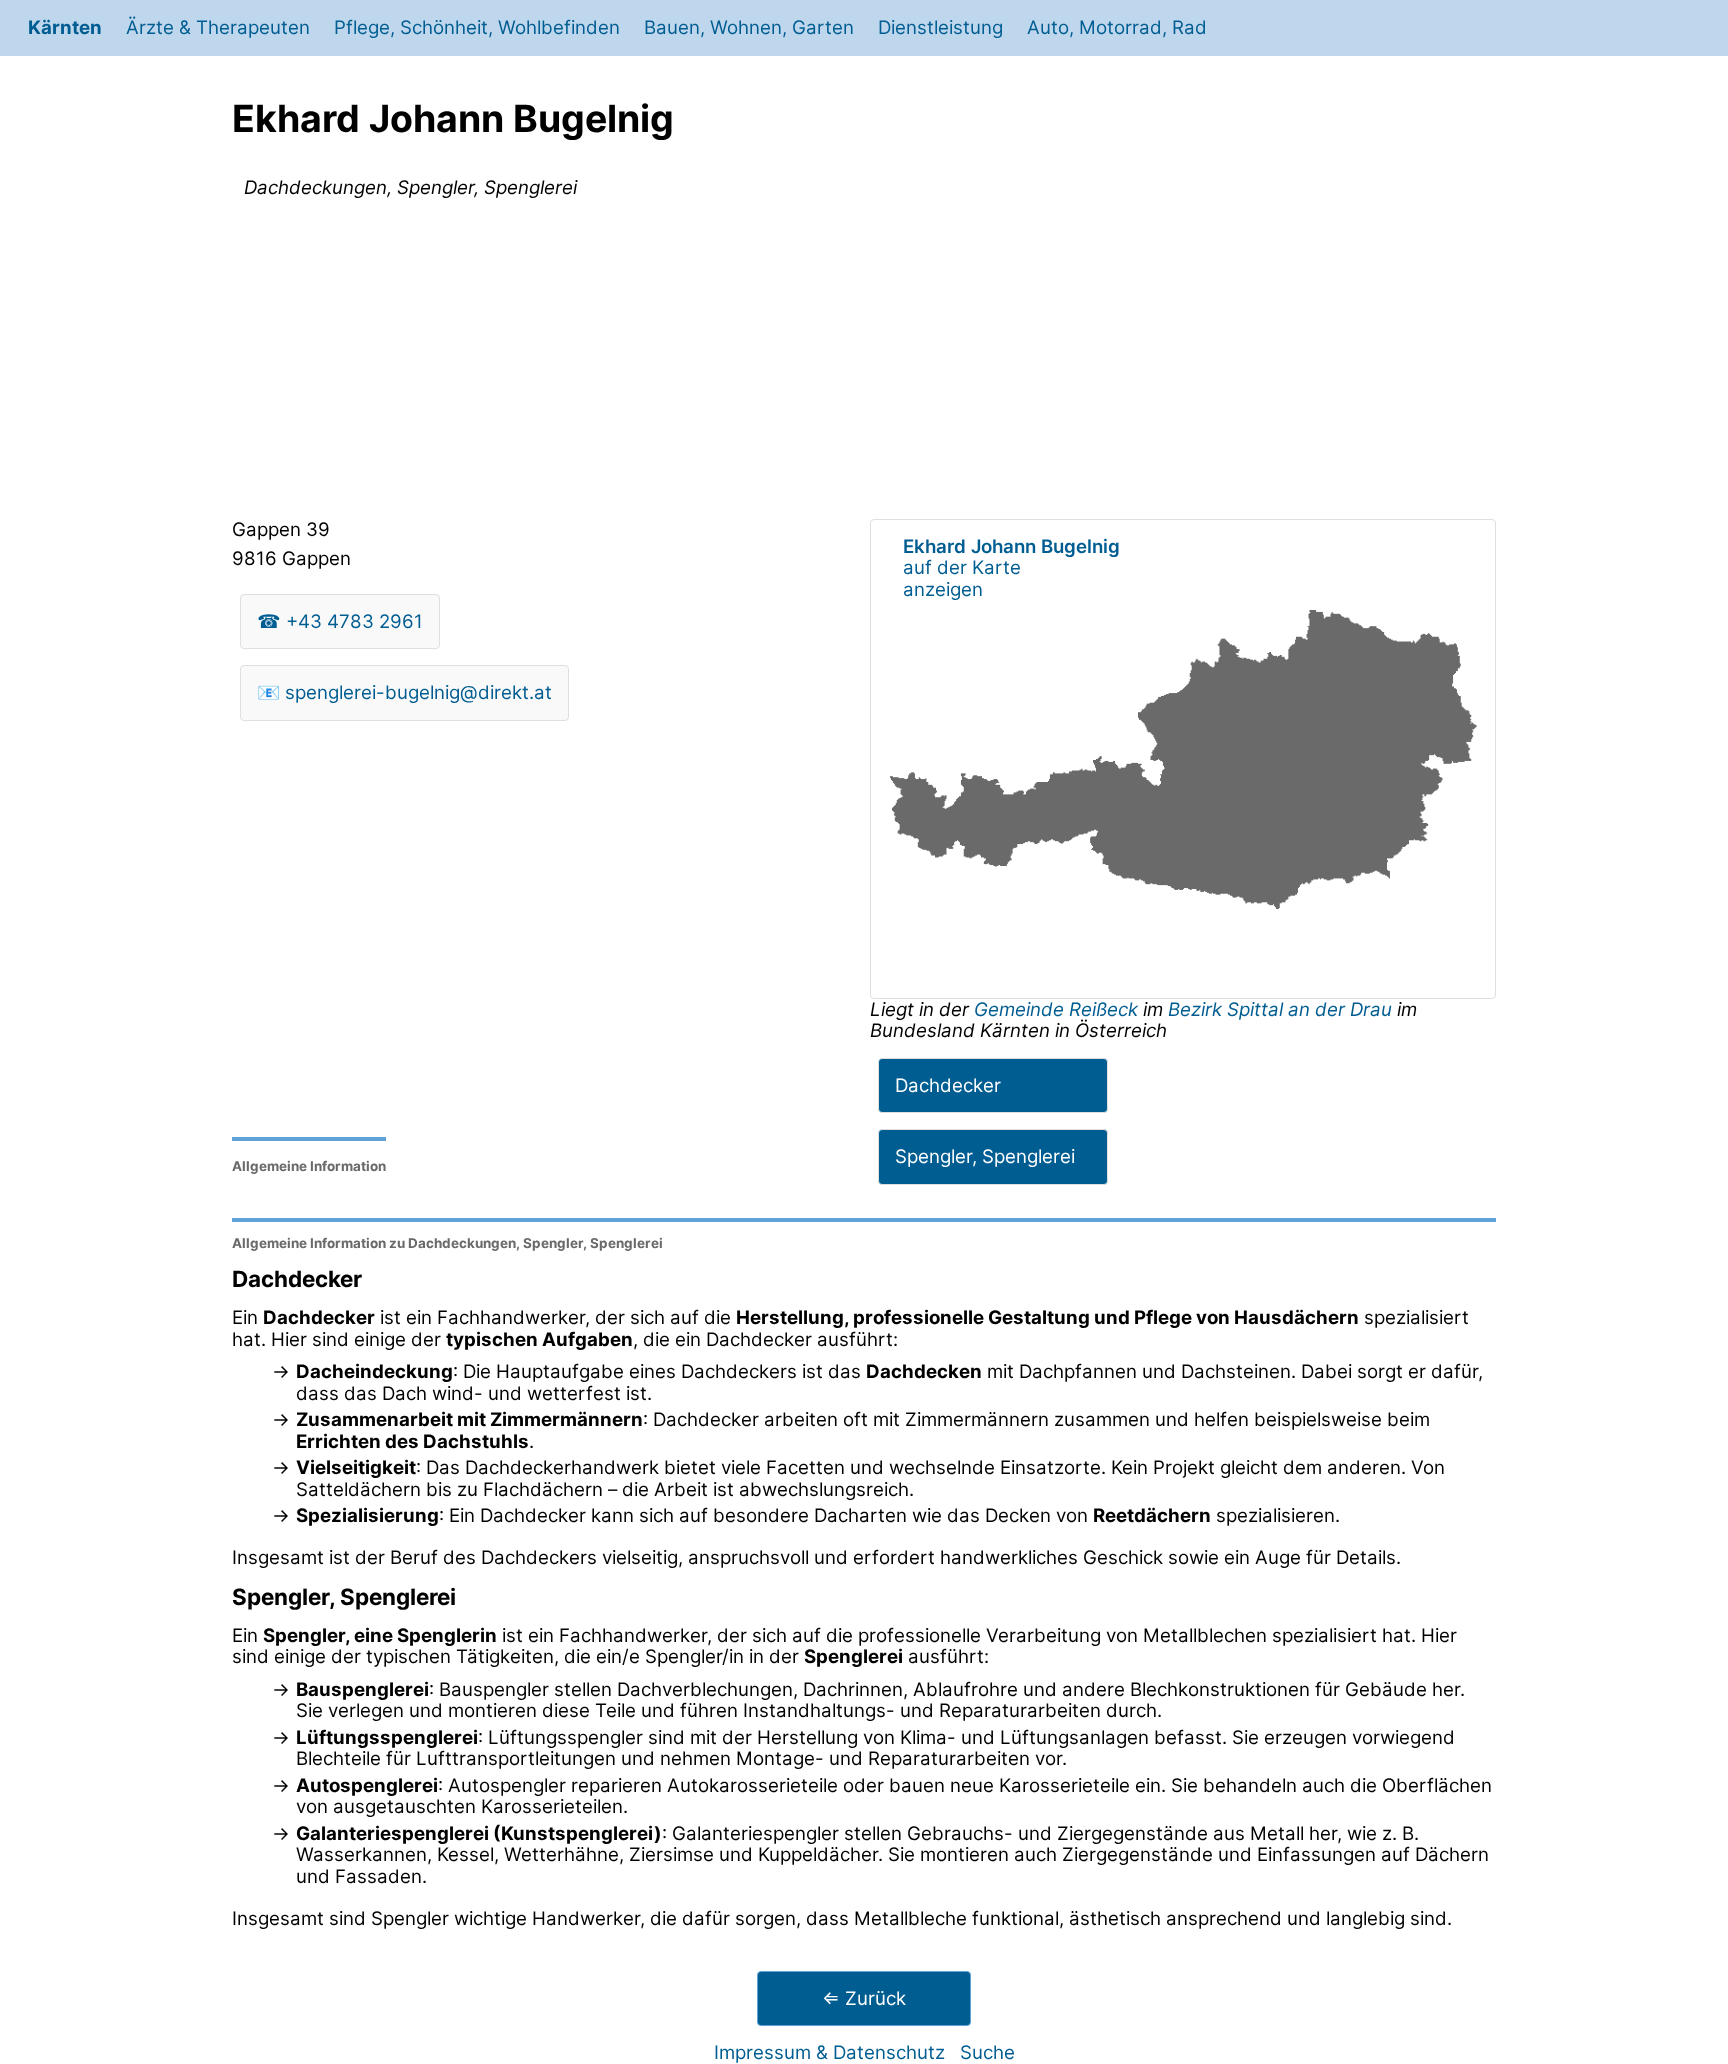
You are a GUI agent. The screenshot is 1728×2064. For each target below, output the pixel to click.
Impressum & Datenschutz (829, 2052)
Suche (987, 2052)
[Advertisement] (864, 363)
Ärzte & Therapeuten (218, 27)
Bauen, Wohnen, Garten (749, 27)
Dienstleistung (940, 27)
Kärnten (65, 27)
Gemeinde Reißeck (1058, 1009)
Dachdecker (948, 1085)
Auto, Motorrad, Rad (1117, 27)
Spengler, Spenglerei (985, 1156)
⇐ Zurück (864, 1998)
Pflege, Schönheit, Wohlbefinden (477, 27)
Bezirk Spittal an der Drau (1280, 1009)
